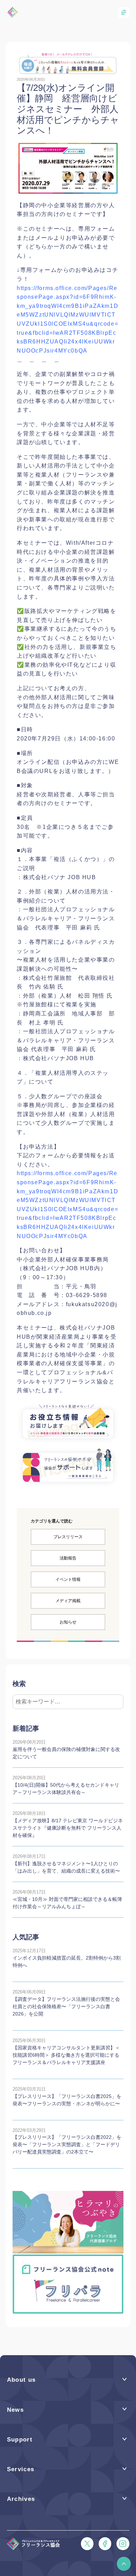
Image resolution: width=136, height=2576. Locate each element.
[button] (124, 2564)
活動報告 (68, 1558)
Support (20, 2440)
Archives (21, 2499)
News (15, 2410)
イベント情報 (68, 1579)
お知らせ (68, 1622)
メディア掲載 (68, 1601)
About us (21, 2380)
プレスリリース (68, 1537)
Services (21, 2469)
